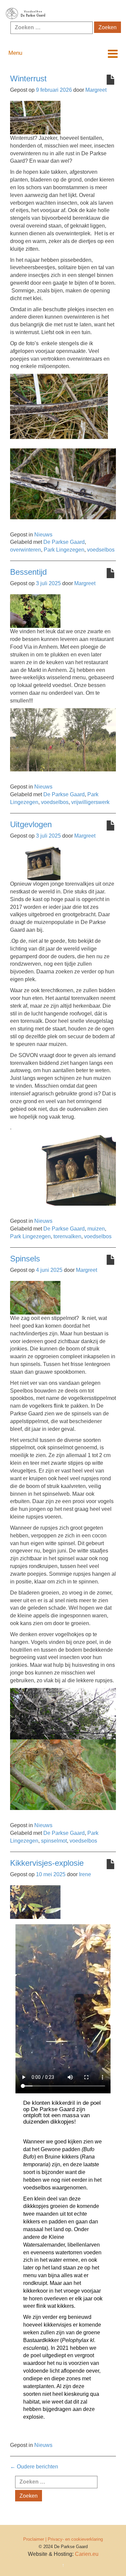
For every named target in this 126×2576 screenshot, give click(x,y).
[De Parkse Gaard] (63, 14)
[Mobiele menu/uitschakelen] (113, 54)
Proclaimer (34, 2539)
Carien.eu (87, 2554)
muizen (96, 1229)
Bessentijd (28, 572)
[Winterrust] (35, 117)
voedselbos (101, 550)
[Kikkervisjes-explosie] (35, 1902)
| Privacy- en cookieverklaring (74, 2539)
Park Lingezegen (64, 550)
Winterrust (28, 78)
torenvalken (67, 1236)
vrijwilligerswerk (90, 802)
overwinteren (26, 550)
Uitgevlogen (31, 824)
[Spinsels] (35, 1297)
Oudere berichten (34, 2467)
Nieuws (43, 535)
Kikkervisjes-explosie (47, 1863)
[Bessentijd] (35, 611)
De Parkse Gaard (64, 542)
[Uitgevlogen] (35, 863)
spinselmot (54, 1841)
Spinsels (25, 1259)
